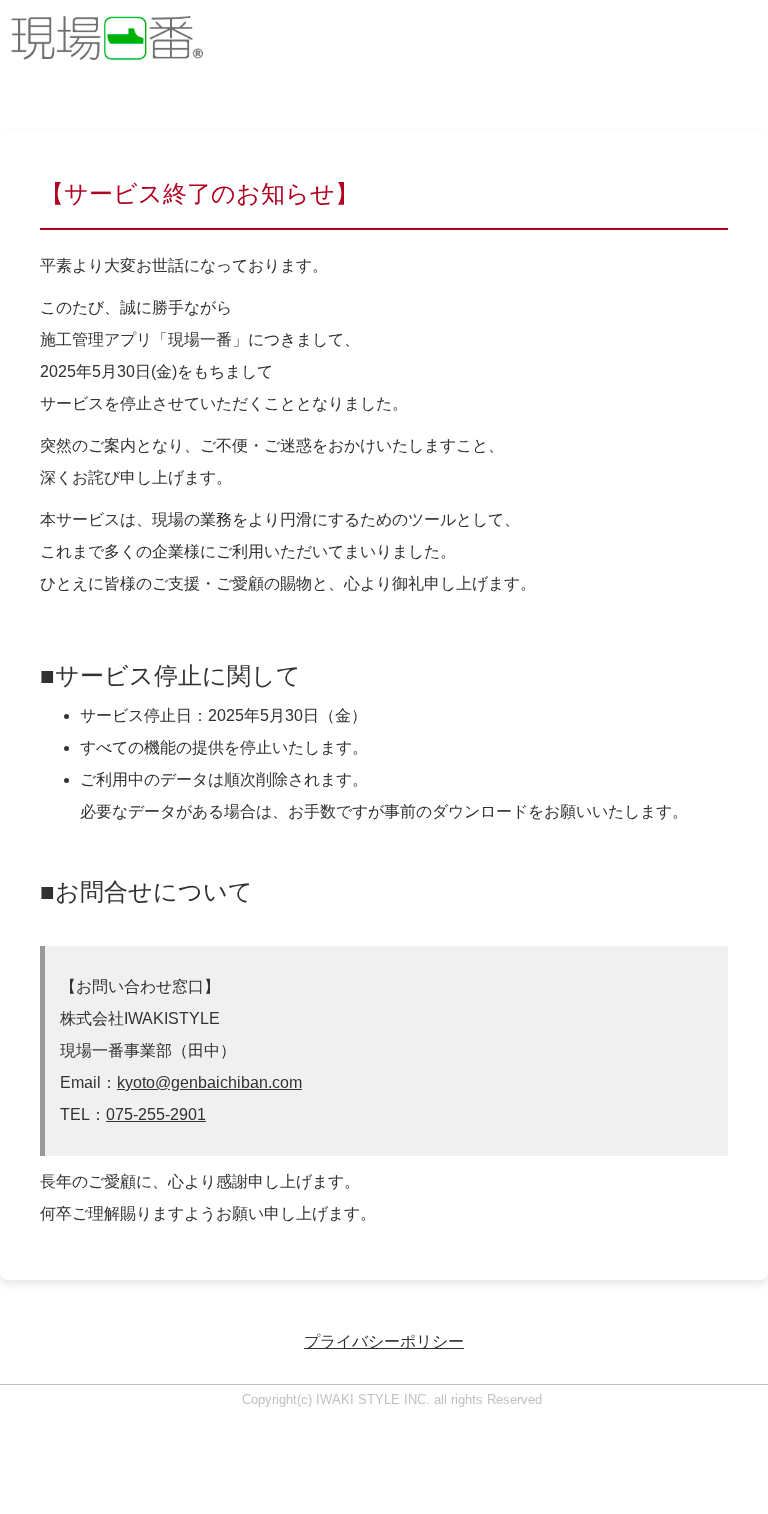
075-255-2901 (156, 1114)
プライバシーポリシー (384, 1341)
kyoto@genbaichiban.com (209, 1082)
